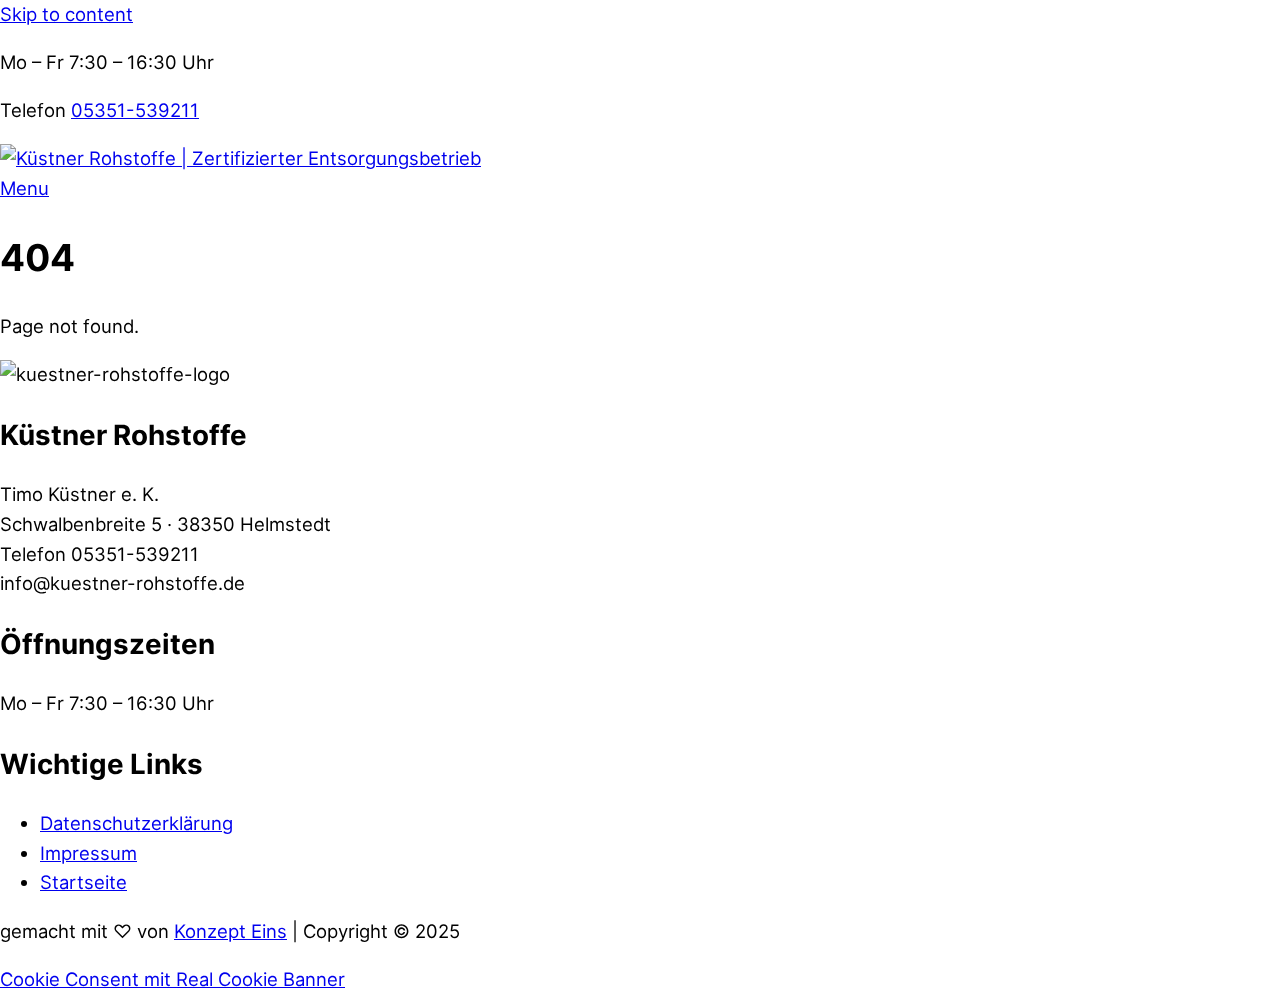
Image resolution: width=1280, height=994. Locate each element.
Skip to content (66, 14)
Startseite (83, 882)
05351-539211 (135, 110)
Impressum (88, 853)
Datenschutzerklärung (136, 823)
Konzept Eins (230, 931)
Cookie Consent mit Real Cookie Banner (172, 979)
